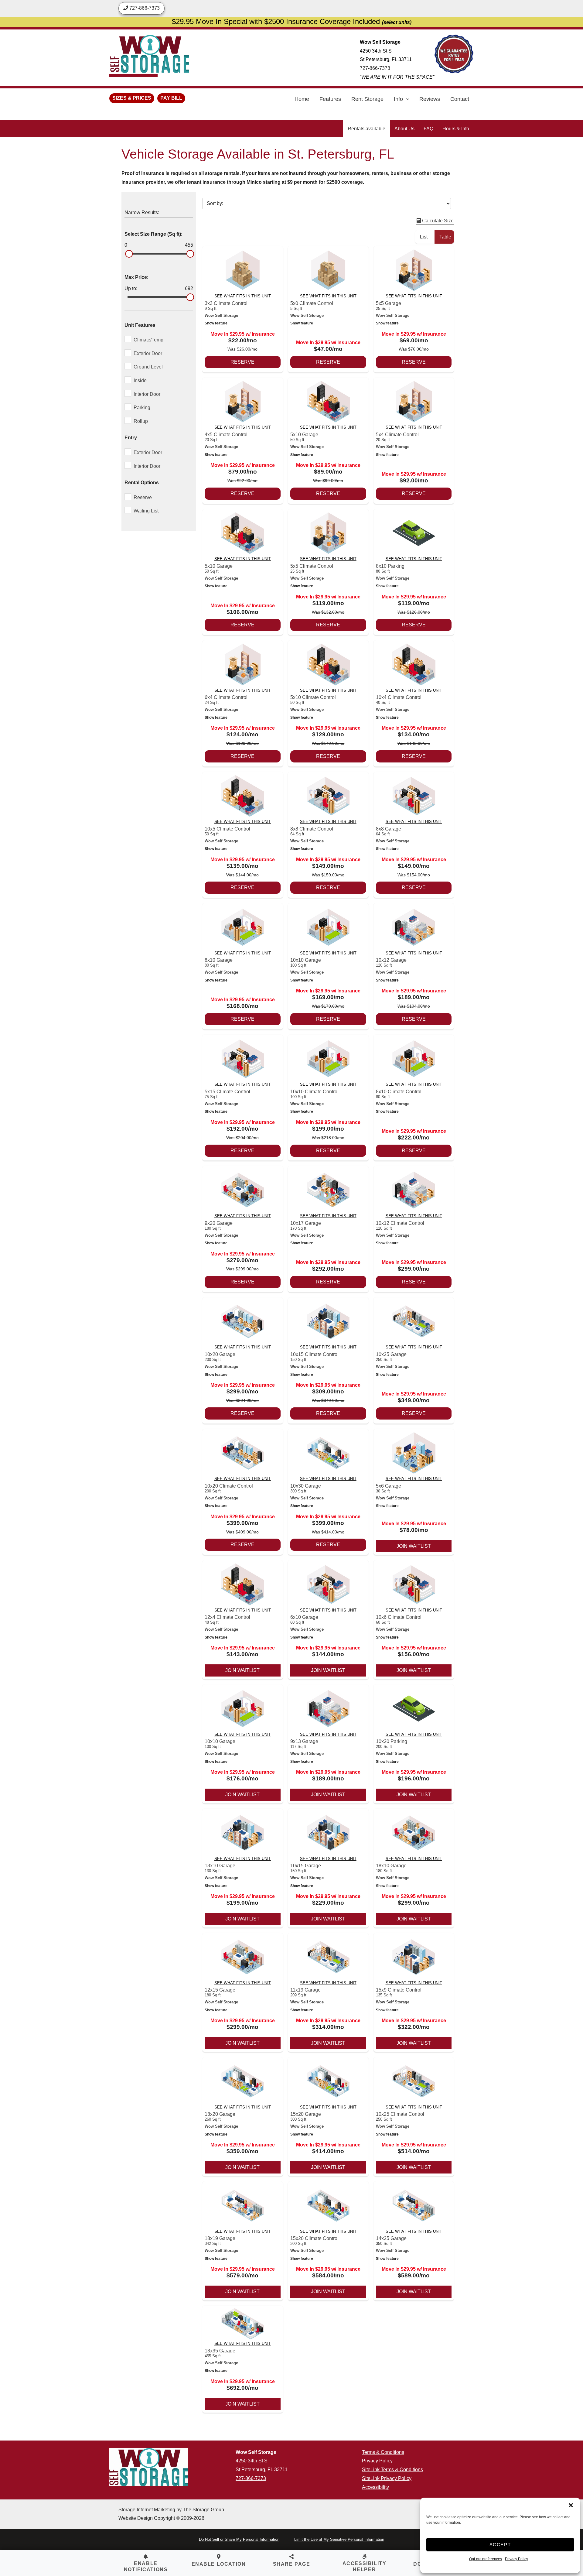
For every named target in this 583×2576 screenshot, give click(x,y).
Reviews (430, 99)
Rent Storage (367, 99)
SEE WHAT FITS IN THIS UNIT (243, 296)
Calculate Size (437, 221)
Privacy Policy (517, 2559)
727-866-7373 (375, 68)
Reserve (242, 362)
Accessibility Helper (365, 2566)
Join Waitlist (414, 1546)
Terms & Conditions (383, 2452)
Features (330, 99)
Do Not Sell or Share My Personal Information (239, 2539)
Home (302, 99)
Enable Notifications (146, 2566)
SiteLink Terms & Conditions (392, 2470)
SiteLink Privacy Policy (387, 2478)
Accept (500, 2545)
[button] (571, 2505)
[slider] (129, 254)
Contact (460, 99)
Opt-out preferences (486, 2559)
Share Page (292, 2564)
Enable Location (219, 2564)
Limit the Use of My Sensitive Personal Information (339, 2539)
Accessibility (375, 2487)
